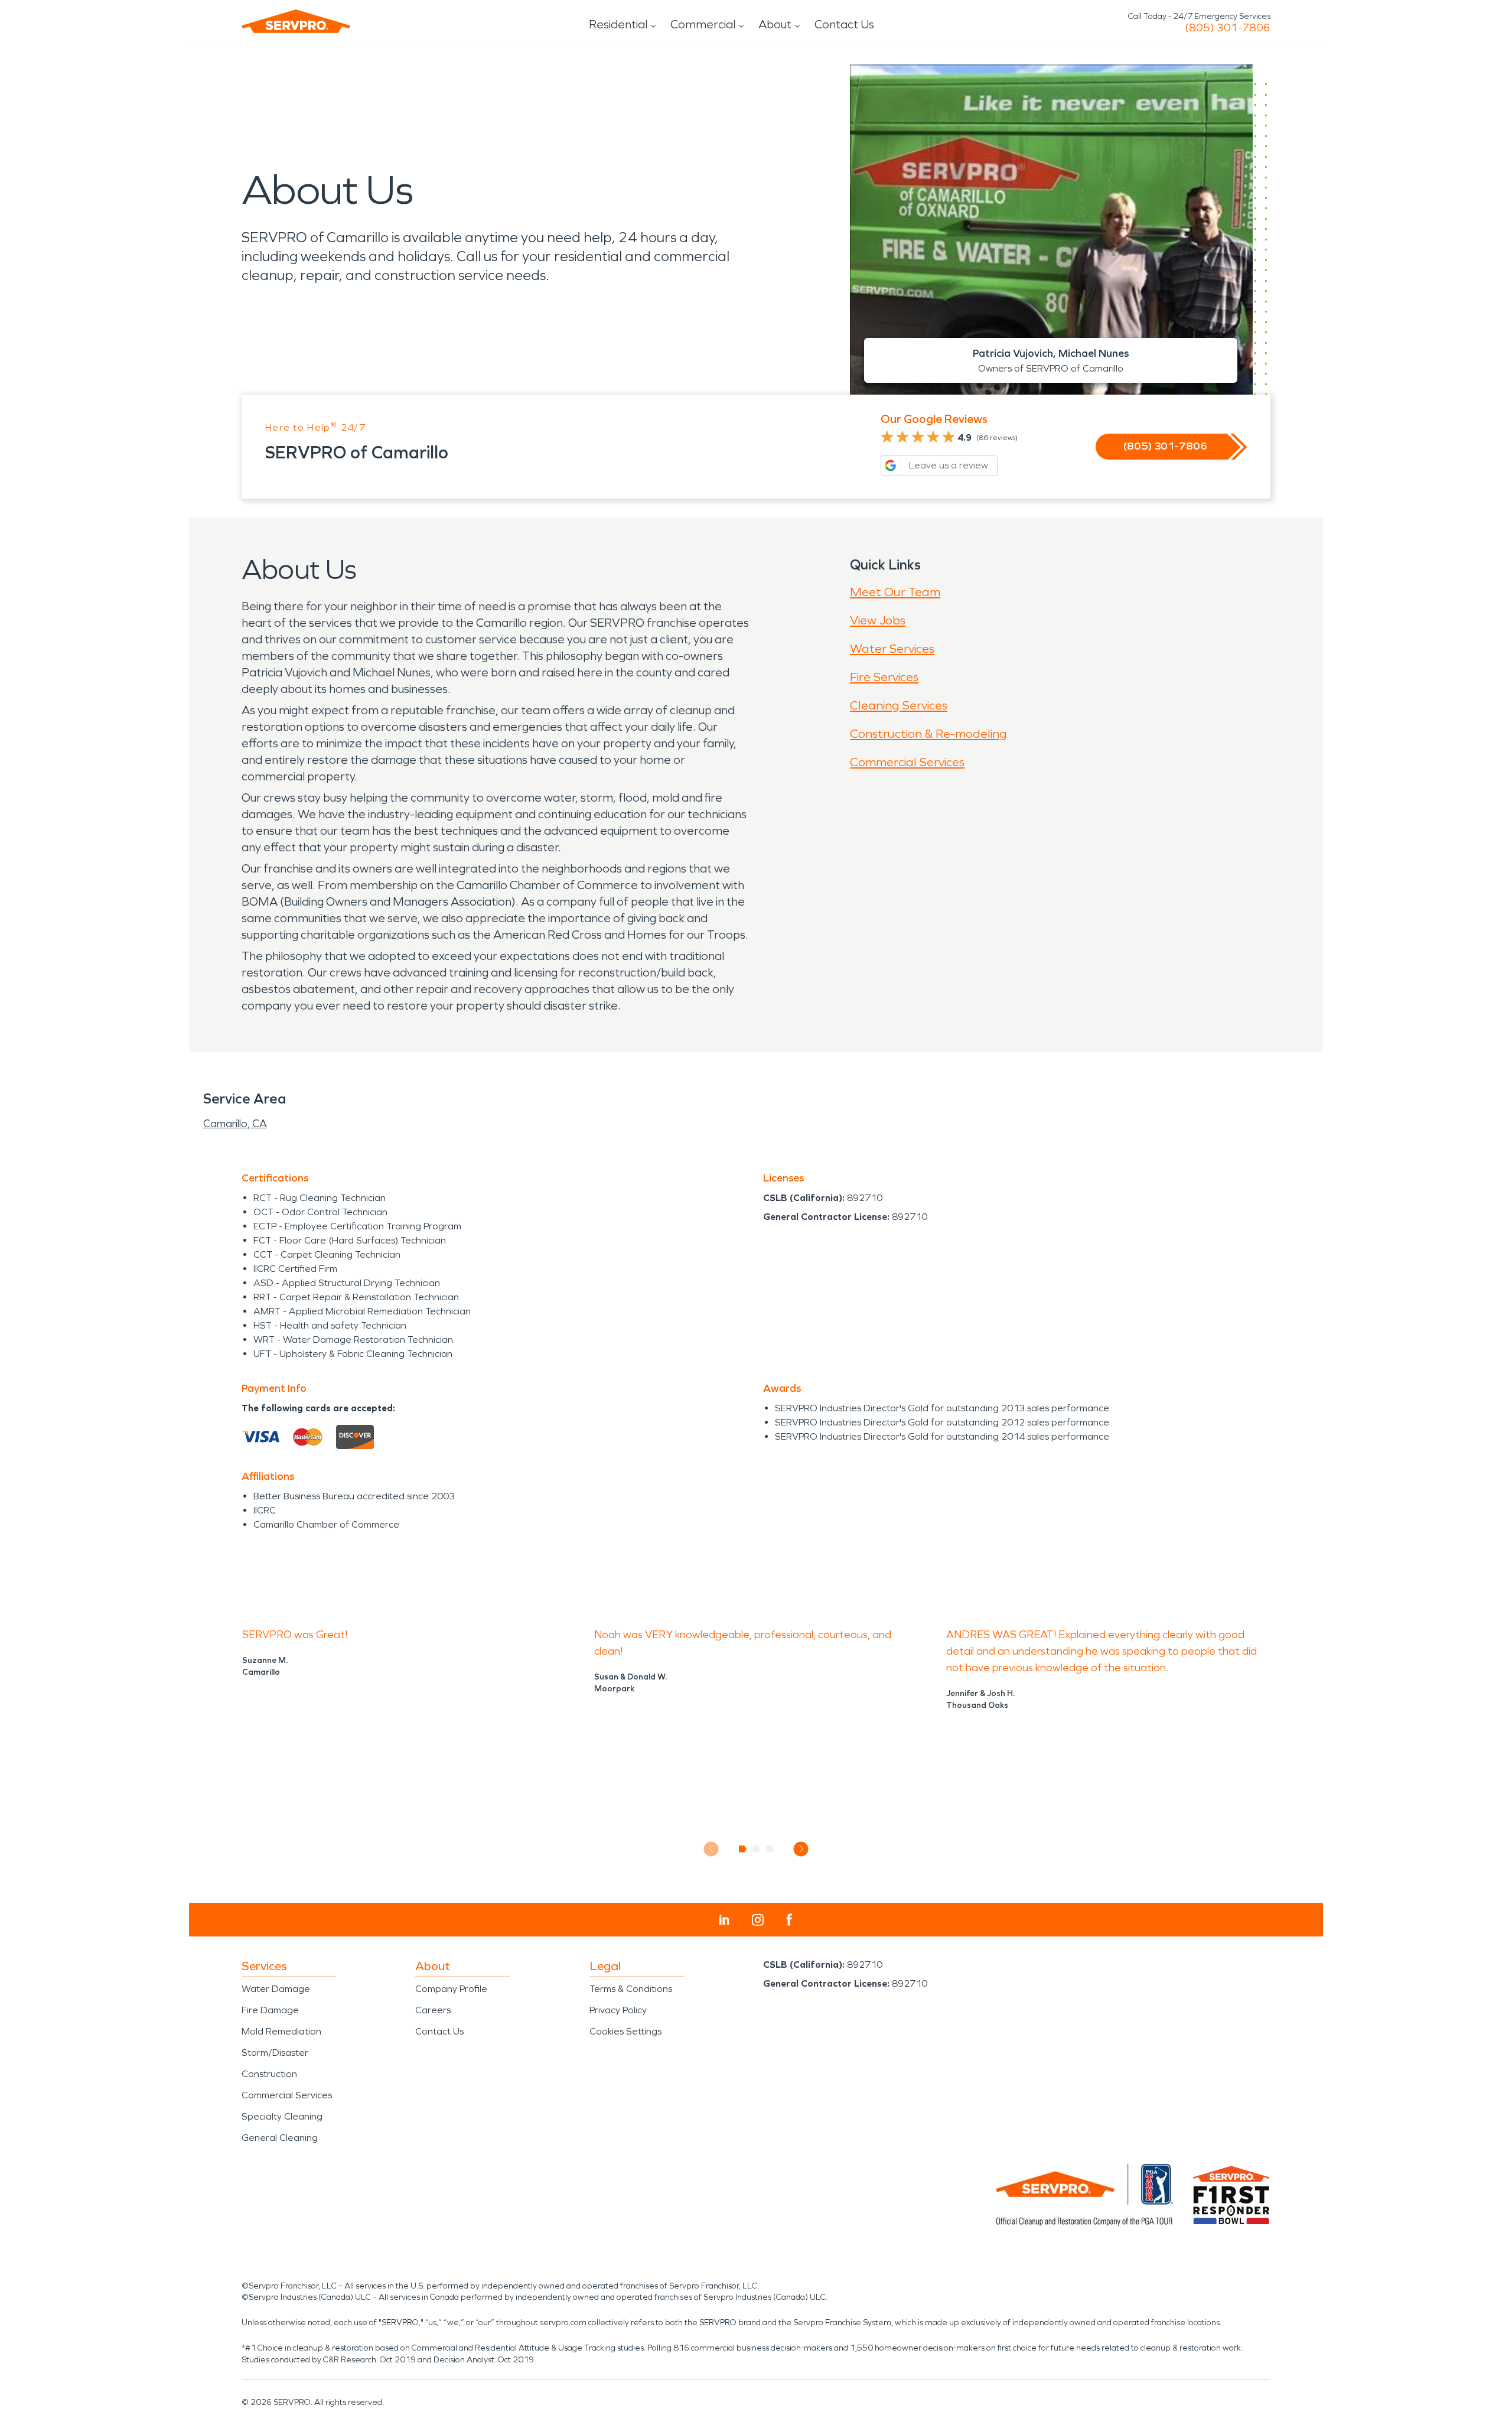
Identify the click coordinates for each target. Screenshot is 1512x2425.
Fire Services (884, 677)
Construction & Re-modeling (928, 734)
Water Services (892, 649)
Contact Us (844, 24)
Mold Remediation (281, 2031)
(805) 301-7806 (1228, 28)
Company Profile (451, 1989)
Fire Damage (270, 2010)
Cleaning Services (899, 705)
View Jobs (878, 620)
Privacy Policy (618, 2010)
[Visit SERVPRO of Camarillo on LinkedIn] (724, 1920)
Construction (269, 2074)
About (775, 24)
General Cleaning (280, 2138)
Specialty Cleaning (282, 2116)
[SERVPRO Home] (296, 21)
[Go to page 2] (756, 1849)
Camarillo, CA (235, 1124)
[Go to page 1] (743, 1849)
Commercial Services (907, 762)
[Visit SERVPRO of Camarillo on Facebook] (789, 1920)
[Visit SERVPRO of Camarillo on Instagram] (758, 1920)
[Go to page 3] (770, 1849)
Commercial (703, 24)
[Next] (801, 1849)
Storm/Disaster (275, 2053)
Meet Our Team (895, 592)
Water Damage (276, 1989)
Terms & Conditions (631, 1989)
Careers (433, 2010)
